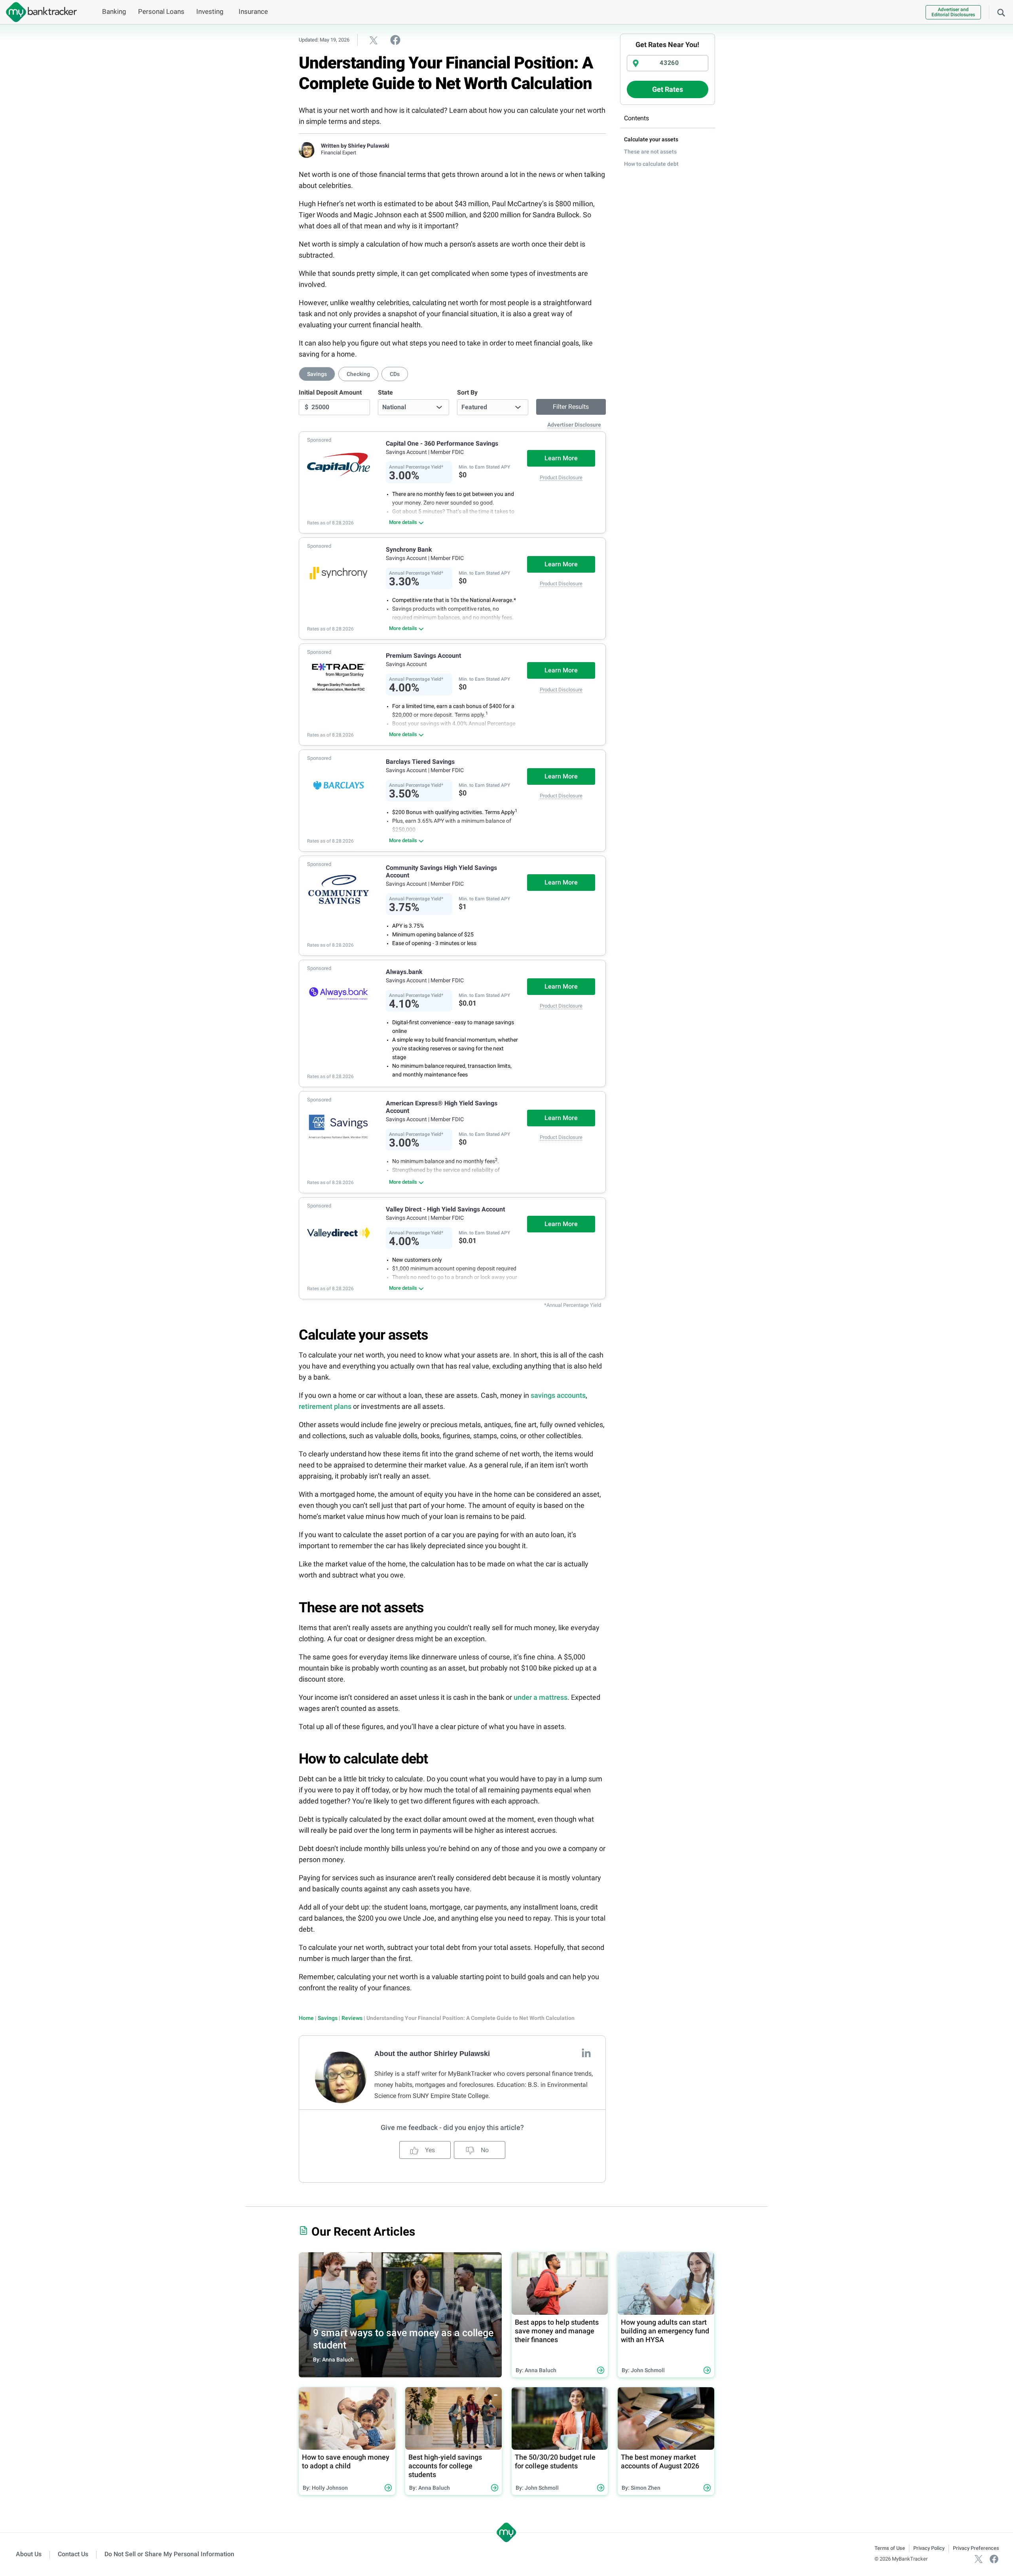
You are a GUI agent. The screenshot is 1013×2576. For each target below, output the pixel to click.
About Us (29, 2554)
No (484, 2150)
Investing (210, 11)
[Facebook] (994, 2559)
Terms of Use (890, 2548)
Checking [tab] (358, 374)
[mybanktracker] (38, 12)
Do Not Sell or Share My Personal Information (169, 2554)
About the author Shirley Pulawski (432, 2054)
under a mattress (541, 1697)
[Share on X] (374, 40)
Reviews (352, 2018)
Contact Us (73, 2554)
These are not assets (650, 152)
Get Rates (668, 89)
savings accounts (558, 1395)
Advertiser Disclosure (574, 425)
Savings (328, 2018)
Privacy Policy (929, 2548)
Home (306, 2018)
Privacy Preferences (976, 2548)
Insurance (253, 11)
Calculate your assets (651, 139)
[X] (979, 2559)
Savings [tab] (317, 374)
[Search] (1001, 12)
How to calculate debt (651, 164)
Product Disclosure (561, 477)
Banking (114, 11)
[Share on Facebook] (395, 40)
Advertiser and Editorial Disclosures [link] (953, 12)
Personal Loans (161, 11)
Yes (429, 2150)
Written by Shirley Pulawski (355, 146)
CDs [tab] (395, 374)
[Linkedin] (586, 2053)
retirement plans (325, 1406)
